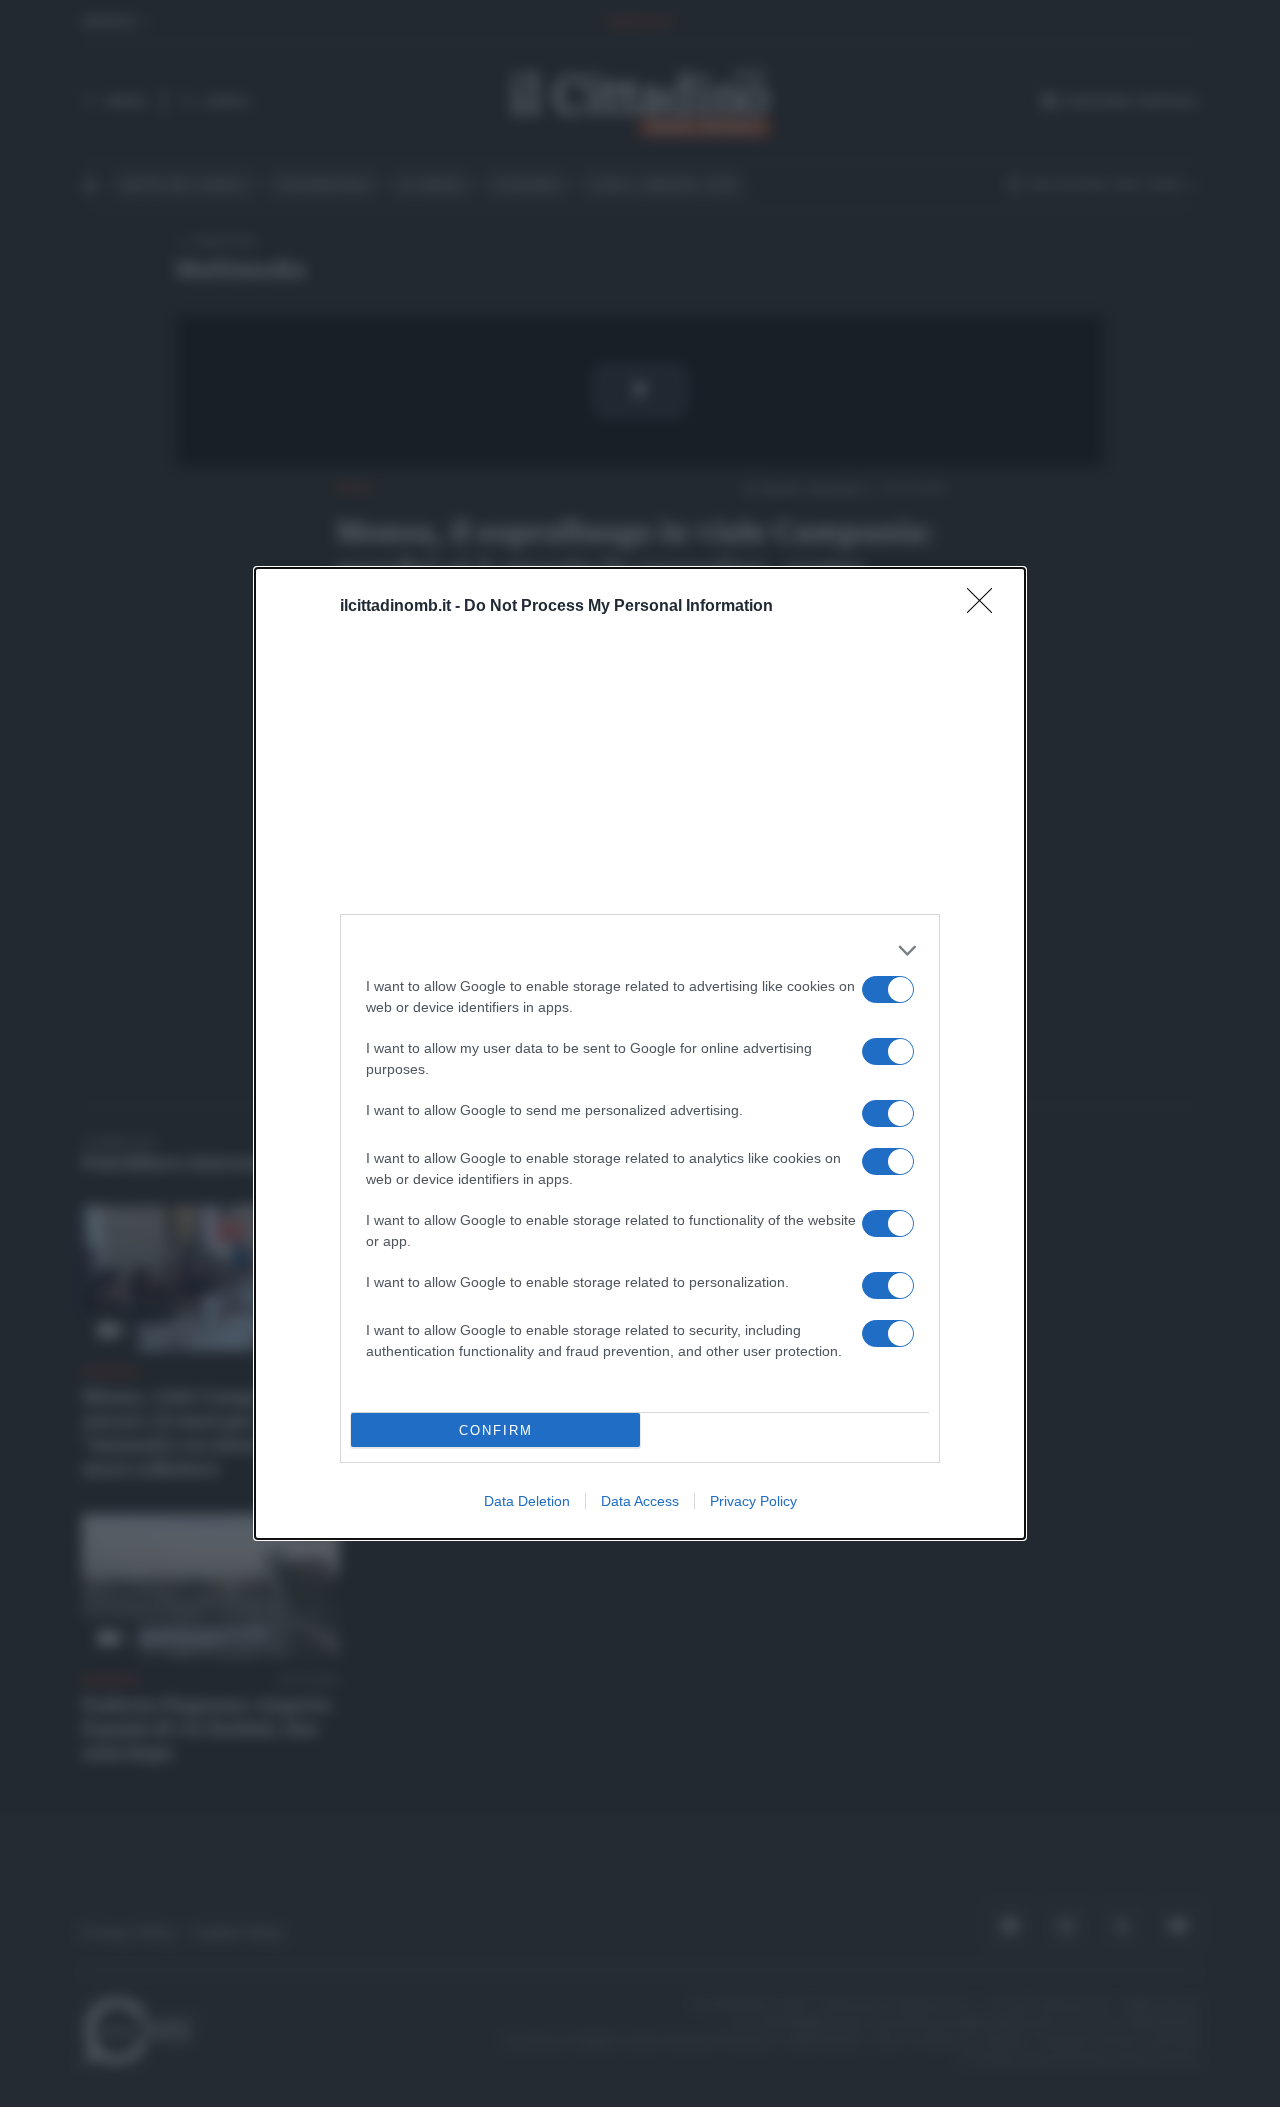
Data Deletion (527, 1501)
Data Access (640, 1501)
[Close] (986, 607)
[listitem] (640, 950)
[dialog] (640, 1053)
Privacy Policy (753, 1501)
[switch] (888, 989)
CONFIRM (496, 1430)
